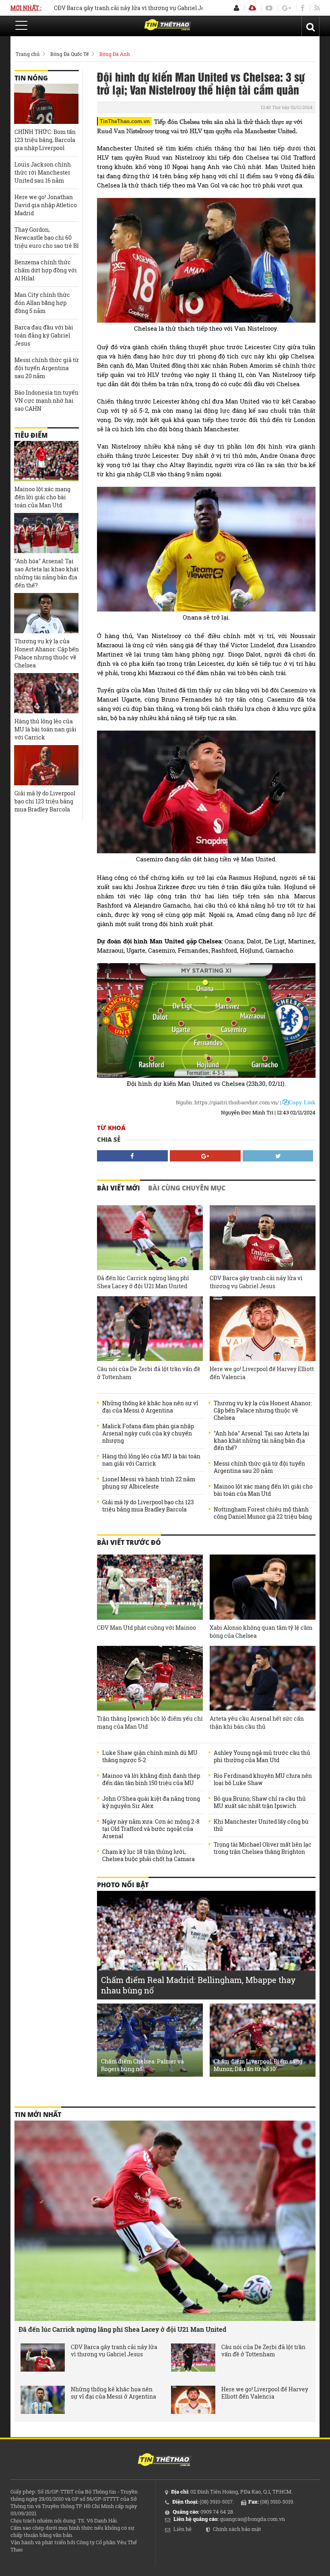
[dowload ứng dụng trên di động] (252, 8)
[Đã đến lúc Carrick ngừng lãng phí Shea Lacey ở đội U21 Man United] (150, 1238)
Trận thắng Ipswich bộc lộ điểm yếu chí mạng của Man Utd (150, 1722)
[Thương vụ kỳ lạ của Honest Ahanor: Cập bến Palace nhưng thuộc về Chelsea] (46, 613)
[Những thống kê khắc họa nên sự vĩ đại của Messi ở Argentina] (43, 2400)
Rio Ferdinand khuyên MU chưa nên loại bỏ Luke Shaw (263, 1779)
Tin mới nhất (38, 2115)
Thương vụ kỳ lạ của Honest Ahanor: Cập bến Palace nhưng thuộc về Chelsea (263, 1411)
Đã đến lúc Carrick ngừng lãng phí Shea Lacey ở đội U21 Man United (143, 1282)
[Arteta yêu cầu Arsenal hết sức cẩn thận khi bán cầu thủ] (263, 1678)
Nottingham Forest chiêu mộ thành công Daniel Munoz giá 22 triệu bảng (263, 1513)
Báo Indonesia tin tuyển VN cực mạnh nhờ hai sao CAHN (46, 401)
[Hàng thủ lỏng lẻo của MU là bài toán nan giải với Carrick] (46, 693)
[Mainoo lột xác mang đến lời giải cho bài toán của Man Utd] (46, 461)
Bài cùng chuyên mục (187, 1188)
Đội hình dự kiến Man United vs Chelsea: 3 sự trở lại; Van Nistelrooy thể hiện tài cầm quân (201, 83)
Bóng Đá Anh (115, 54)
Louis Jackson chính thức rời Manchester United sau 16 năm (43, 172)
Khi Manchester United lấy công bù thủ (261, 1825)
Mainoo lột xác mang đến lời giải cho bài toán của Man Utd (263, 1490)
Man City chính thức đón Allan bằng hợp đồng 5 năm (42, 303)
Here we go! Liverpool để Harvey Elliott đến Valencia (262, 1373)
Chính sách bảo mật (237, 2529)
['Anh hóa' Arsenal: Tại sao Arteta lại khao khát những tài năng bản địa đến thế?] (46, 533)
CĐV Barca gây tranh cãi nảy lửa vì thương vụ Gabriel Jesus (85, 8)
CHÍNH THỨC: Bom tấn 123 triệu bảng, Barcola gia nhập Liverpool (45, 140)
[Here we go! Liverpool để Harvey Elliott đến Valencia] (263, 1329)
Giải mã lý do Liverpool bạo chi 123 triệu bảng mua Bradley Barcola (148, 1506)
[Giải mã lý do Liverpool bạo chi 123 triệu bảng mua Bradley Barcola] (46, 765)
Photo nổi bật (123, 1885)
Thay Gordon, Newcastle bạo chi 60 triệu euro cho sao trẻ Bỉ (47, 238)
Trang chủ (28, 54)
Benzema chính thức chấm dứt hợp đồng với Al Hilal (46, 270)
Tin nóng (31, 78)
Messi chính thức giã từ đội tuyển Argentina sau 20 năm (259, 1467)
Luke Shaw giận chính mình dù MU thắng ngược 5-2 (150, 1756)
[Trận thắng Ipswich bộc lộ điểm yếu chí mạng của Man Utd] (150, 1678)
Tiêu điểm (31, 435)
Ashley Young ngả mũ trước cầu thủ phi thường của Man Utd (262, 1756)
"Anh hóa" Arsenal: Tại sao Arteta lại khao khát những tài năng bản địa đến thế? (262, 1441)
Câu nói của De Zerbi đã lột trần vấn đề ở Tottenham (149, 1373)
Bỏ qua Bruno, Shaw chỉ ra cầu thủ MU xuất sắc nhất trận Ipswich (260, 1802)
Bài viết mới (119, 1188)
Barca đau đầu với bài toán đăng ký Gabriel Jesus (44, 335)
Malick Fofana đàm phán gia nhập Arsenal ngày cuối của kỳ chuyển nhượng (148, 1433)
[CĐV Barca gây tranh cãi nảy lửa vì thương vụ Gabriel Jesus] (263, 1238)
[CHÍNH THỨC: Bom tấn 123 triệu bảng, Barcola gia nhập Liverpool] (46, 104)
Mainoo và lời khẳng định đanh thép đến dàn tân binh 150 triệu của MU (151, 1779)
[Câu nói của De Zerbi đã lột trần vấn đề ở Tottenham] (150, 1329)
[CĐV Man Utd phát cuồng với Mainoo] (150, 1587)
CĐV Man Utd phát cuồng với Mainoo (146, 1628)
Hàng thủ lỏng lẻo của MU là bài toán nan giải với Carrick (151, 1460)
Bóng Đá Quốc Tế (69, 54)
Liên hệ (183, 2529)
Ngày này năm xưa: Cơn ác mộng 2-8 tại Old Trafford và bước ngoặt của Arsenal (151, 1829)
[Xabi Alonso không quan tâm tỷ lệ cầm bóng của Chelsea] (263, 1587)
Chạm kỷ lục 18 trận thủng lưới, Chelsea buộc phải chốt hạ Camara (148, 1855)
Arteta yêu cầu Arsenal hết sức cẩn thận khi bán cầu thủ (257, 1722)
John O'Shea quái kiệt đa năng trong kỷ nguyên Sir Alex (151, 1802)
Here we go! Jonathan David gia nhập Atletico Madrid (46, 205)
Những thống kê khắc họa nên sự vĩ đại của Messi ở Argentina (150, 1407)
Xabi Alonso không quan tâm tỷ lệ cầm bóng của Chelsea (261, 1632)
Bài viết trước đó (129, 1542)
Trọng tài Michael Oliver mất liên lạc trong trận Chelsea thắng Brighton (263, 1848)
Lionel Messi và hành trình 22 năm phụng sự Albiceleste (149, 1483)
